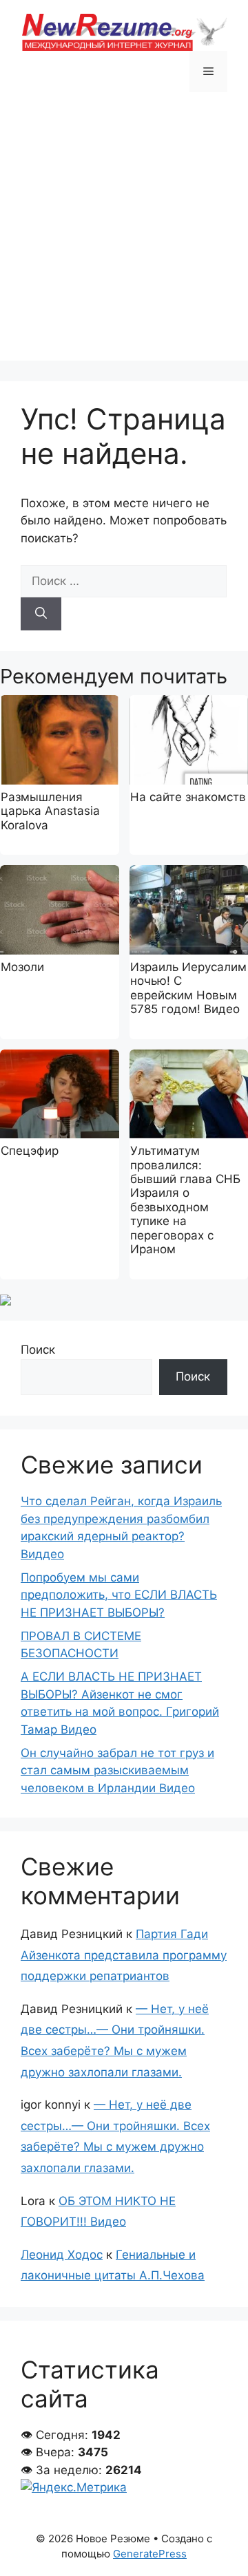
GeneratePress (150, 2554)
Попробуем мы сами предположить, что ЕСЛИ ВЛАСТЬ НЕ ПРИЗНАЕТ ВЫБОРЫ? (119, 1595)
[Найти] (41, 614)
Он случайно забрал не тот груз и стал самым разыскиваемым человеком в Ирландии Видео (117, 1770)
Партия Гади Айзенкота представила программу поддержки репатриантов (124, 1955)
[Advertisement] (124, 237)
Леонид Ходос (62, 2255)
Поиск (38, 1350)
